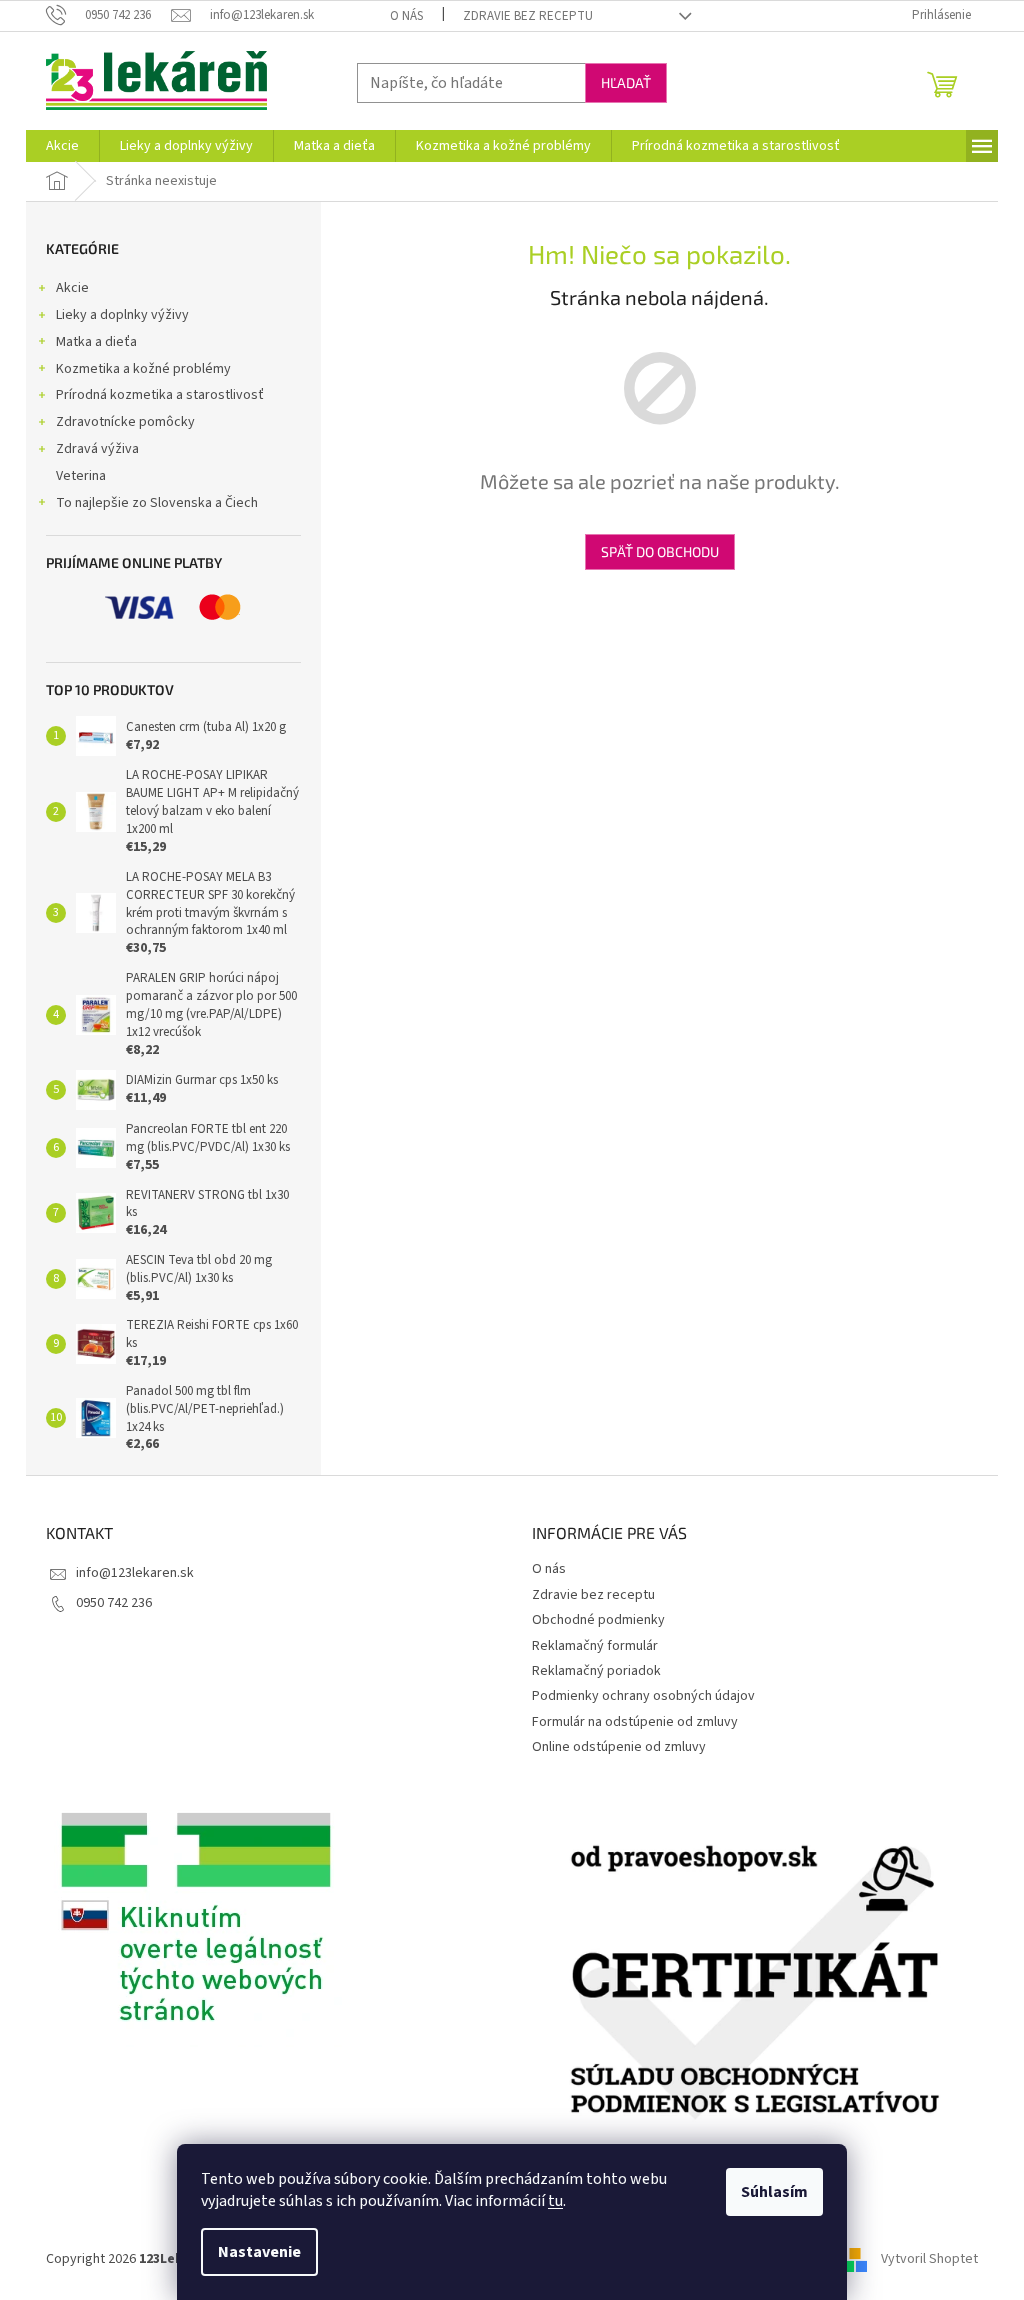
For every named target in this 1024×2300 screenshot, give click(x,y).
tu (555, 2201)
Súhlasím (774, 2192)
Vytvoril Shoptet (929, 2259)
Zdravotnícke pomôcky (125, 422)
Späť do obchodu (660, 551)
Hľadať (626, 82)
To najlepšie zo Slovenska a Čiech (157, 503)
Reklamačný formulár (595, 1646)
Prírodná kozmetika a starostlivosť (160, 395)
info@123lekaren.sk (135, 1573)
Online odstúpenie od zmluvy (619, 1747)
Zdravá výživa (97, 449)
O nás (406, 16)
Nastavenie (259, 2252)
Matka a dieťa (96, 342)
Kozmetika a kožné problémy (143, 369)
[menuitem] (62, 146)
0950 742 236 (114, 1603)
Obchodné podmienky (598, 1620)
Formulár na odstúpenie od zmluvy (635, 1722)
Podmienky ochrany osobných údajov (643, 1696)
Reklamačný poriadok (596, 1671)
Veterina (81, 476)
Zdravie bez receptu (528, 16)
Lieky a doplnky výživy (122, 315)
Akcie (72, 288)
